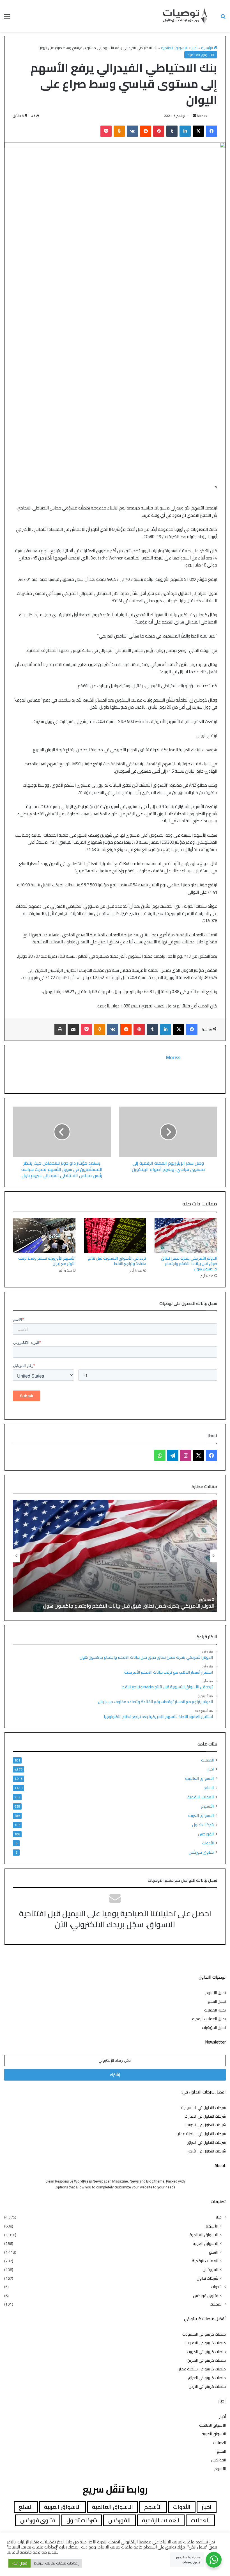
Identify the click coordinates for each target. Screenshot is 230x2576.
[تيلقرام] (173, 1455)
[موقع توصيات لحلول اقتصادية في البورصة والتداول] (185, 16)
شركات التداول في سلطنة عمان (201, 2134)
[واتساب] (160, 1455)
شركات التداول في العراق (206, 2142)
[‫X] (198, 131)
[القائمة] (7, 18)
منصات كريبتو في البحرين (207, 2360)
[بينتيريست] (159, 131)
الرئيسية (207, 48)
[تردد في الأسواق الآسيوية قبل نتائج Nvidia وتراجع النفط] (115, 1235)
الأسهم (207, 1806)
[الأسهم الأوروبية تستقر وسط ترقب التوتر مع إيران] (44, 1235)
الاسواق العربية (201, 1815)
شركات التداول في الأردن (207, 2151)
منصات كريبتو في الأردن (207, 2386)
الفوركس (206, 1834)
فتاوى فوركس (201, 1852)
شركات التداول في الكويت (206, 2125)
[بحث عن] (223, 18)
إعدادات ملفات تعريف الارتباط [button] (56, 2563)
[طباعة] (60, 1029)
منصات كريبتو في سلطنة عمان (202, 2369)
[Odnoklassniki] (119, 131)
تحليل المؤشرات (214, 2027)
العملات (207, 1760)
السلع (209, 1788)
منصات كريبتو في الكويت (206, 2352)
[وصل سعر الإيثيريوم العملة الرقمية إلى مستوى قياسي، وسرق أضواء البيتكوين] (168, 1132)
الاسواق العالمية (174, 48)
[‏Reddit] (146, 131)
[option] (115, 1556)
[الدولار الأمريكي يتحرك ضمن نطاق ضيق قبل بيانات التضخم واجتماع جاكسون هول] (186, 1235)
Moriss (202, 116)
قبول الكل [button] (19, 2563)
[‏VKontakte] (132, 131)
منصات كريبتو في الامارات (206, 2343)
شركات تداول (203, 1825)
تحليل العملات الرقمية (209, 2019)
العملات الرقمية (201, 1797)
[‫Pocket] (106, 131)
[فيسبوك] (211, 131)
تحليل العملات (215, 2010)
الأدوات (208, 1843)
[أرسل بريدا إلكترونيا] (194, 116)
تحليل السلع (217, 2001)
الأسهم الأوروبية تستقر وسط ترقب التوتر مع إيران (47, 1261)
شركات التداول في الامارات (205, 2116)
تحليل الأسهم (216, 1993)
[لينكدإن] (185, 131)
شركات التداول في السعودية (203, 2108)
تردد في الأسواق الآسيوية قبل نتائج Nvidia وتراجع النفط (117, 1261)
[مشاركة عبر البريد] (73, 1029)
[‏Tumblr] (172, 131)
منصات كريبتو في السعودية (204, 2334)
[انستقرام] (186, 1455)
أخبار (223, 2416)
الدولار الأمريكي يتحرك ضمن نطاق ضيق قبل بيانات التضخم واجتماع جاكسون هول (189, 1264)
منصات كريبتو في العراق (207, 2378)
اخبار (194, 48)
